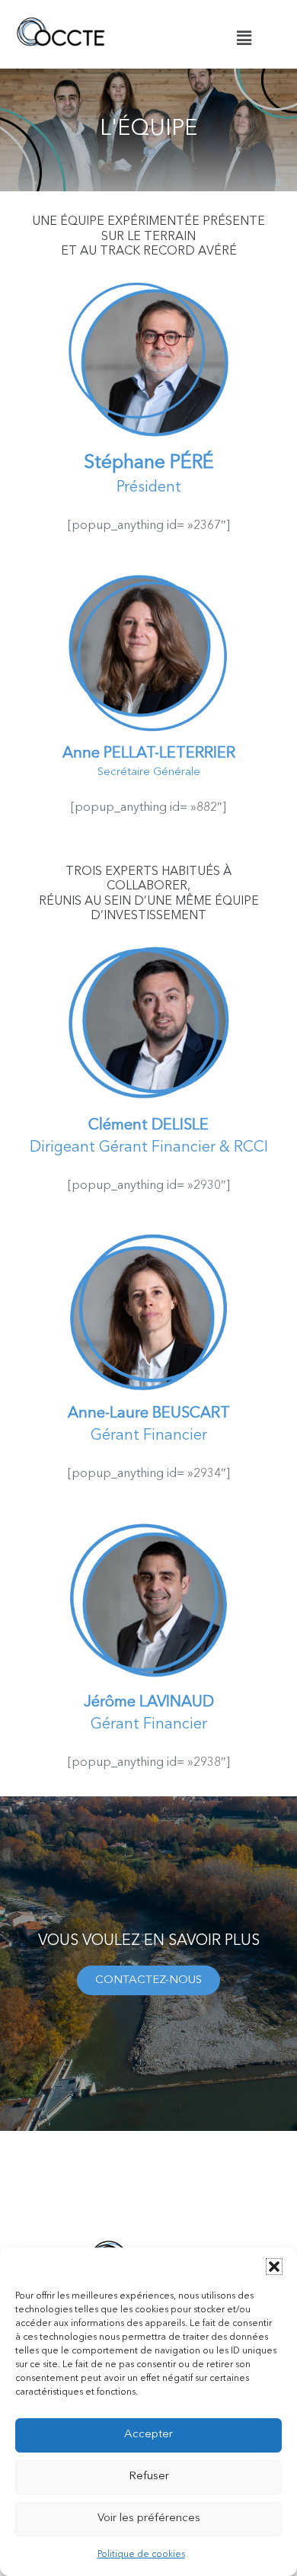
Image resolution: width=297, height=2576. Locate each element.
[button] (274, 2267)
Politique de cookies (141, 2555)
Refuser (149, 2477)
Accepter (148, 2435)
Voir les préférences (149, 2518)
